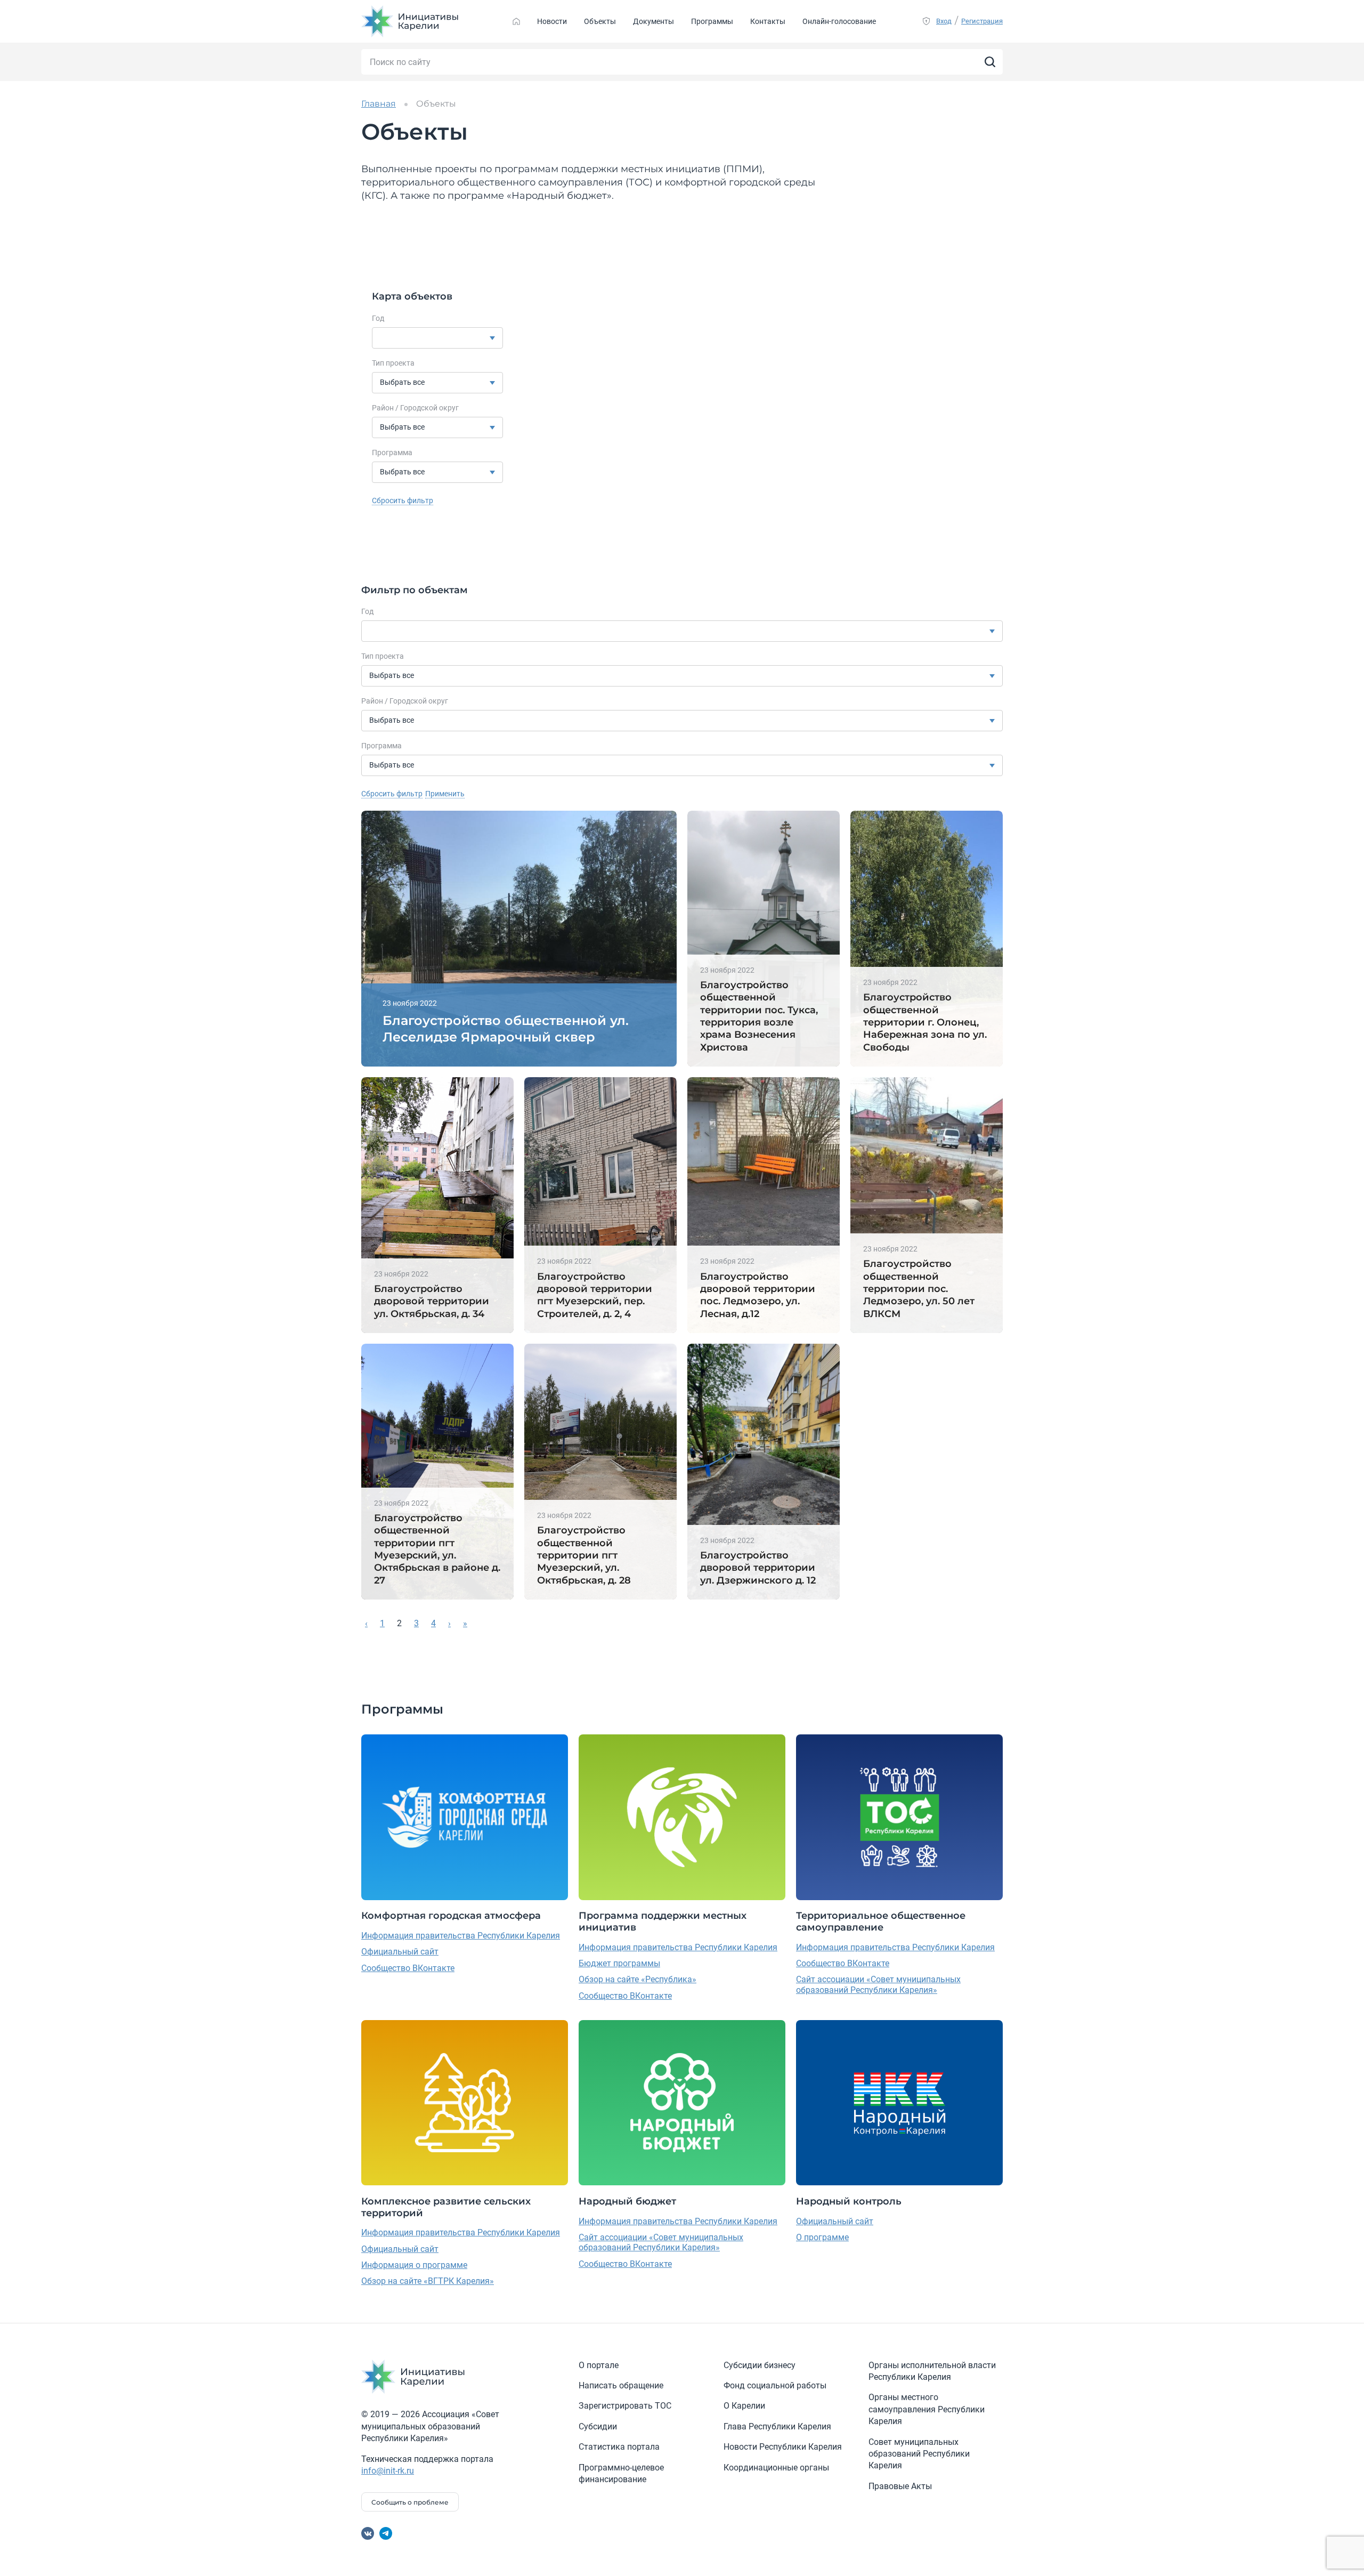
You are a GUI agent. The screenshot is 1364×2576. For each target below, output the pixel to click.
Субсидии (598, 2426)
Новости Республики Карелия (783, 2447)
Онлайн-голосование (839, 21)
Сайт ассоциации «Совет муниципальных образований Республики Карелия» (878, 1984)
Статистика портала (619, 2447)
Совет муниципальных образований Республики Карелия (919, 2454)
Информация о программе (414, 2265)
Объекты (600, 21)
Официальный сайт (400, 1952)
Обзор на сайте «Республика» (638, 1979)
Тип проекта (393, 363)
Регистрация (982, 21)
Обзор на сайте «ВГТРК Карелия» (428, 2281)
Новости (552, 21)
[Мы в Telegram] (386, 2533)
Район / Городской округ (415, 408)
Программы (712, 21)
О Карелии (744, 2406)
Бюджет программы (619, 1963)
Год (378, 318)
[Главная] (516, 21)
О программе (822, 2237)
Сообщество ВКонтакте (408, 1968)
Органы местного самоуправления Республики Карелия (927, 2409)
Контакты (768, 21)
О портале (599, 2365)
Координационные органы (776, 2468)
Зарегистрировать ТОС (625, 2406)
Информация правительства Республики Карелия (461, 1936)
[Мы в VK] (368, 2533)
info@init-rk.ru (388, 2471)
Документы (653, 21)
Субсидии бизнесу (760, 2365)
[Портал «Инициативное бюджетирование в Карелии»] (410, 21)
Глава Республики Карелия (777, 2426)
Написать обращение (621, 2385)
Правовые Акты (900, 2486)
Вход (944, 21)
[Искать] (990, 62)
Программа (392, 453)
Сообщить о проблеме (410, 2502)
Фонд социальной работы (775, 2385)
